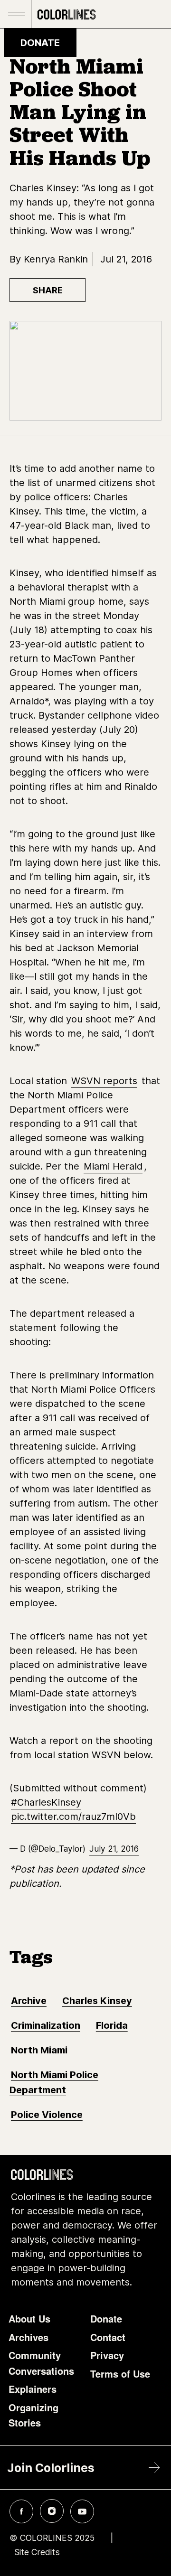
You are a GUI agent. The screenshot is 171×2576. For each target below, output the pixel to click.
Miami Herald (113, 1166)
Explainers (33, 2389)
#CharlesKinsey (46, 1802)
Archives (28, 2337)
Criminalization (46, 2025)
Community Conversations (41, 2363)
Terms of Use (120, 2374)
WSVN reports (104, 1081)
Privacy (107, 2355)
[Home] (66, 14)
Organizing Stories (33, 2415)
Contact (108, 2337)
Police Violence (47, 2115)
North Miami (39, 2050)
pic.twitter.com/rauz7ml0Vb (73, 1817)
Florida (112, 2025)
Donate (40, 43)
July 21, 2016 (114, 1849)
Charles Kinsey (97, 2001)
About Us (29, 2318)
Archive (29, 2001)
